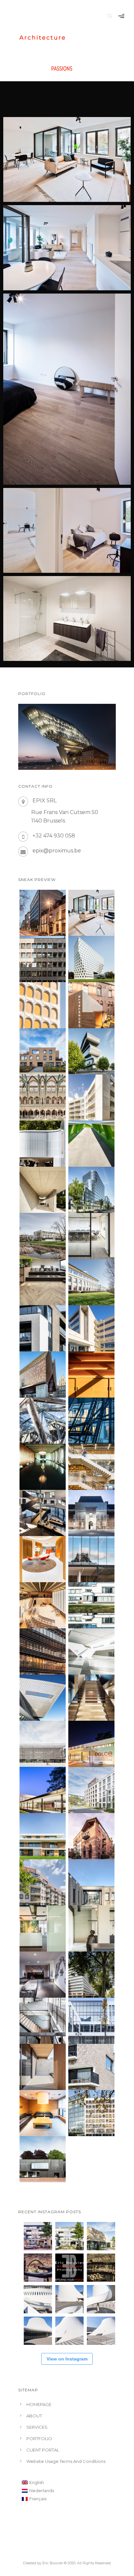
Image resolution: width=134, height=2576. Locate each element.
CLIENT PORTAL (43, 2450)
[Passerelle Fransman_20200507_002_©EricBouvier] (91, 1144)
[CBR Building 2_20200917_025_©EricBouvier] (43, 1005)
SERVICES (37, 2427)
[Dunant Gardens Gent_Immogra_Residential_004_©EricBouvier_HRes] (91, 1790)
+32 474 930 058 (54, 836)
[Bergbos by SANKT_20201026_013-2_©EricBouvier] (43, 1051)
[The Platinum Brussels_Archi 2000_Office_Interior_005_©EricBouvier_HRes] (43, 1975)
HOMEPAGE (39, 2404)
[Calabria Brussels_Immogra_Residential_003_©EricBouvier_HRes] (43, 1882)
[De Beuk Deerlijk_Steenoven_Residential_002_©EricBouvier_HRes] (43, 2067)
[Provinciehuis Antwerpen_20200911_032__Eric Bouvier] (91, 959)
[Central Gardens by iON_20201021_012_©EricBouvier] (91, 1097)
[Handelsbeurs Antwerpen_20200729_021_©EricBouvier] (43, 1097)
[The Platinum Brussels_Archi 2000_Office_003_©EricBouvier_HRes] (91, 1975)
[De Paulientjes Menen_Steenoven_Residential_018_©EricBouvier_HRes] (43, 1328)
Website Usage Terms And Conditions (66, 2461)
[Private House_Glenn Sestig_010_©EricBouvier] (43, 1190)
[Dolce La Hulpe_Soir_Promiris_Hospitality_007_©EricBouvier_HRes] (91, 1744)
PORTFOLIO (39, 2438)
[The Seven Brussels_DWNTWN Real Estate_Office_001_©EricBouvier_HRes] (91, 2021)
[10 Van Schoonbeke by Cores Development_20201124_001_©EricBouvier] (91, 913)
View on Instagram (67, 2359)
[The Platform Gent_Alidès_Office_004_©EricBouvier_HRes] (91, 1882)
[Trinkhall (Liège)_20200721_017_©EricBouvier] (43, 1144)
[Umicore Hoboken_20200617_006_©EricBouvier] (91, 1051)
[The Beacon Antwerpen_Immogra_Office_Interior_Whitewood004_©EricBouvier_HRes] (91, 1236)
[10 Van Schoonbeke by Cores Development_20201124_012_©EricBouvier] (43, 913)
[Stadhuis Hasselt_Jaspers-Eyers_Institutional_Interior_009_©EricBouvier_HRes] (43, 1513)
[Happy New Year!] (101, 2268)
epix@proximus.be (57, 851)
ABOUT (34, 2416)
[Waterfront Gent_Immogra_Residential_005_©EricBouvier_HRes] (91, 2067)
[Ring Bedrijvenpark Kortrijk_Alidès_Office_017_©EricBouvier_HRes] (91, 1282)
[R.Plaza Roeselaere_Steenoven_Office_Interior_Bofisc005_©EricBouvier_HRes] (43, 1928)
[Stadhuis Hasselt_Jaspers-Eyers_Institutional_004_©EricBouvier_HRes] (91, 1513)
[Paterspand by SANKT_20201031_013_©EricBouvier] (91, 1005)
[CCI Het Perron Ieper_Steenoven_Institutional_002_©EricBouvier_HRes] (43, 1744)
